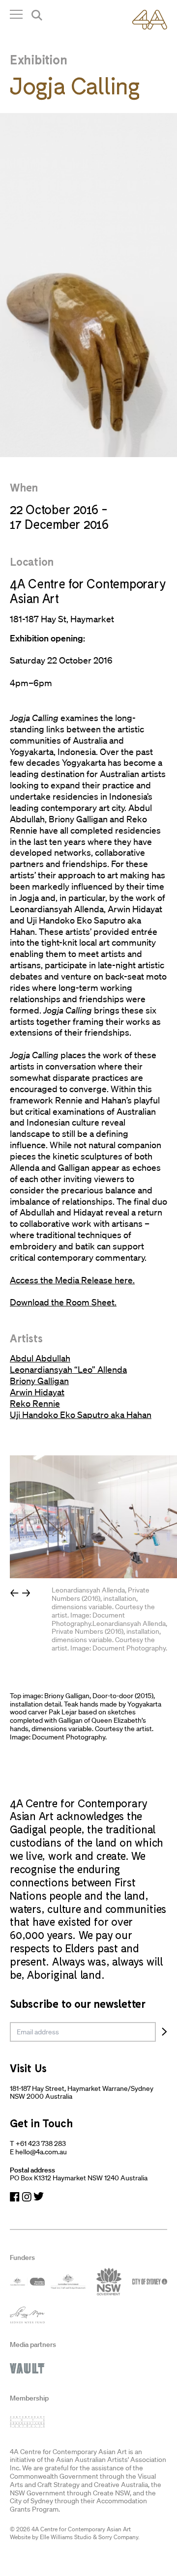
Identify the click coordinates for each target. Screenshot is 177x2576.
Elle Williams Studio (66, 2537)
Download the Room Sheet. (63, 1302)
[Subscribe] (164, 2032)
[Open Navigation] (16, 16)
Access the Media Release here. (72, 1280)
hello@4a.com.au (41, 2152)
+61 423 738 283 (41, 2143)
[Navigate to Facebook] (15, 2197)
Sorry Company (118, 2537)
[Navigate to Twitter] (39, 2197)
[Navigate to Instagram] (27, 2197)
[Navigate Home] (150, 20)
